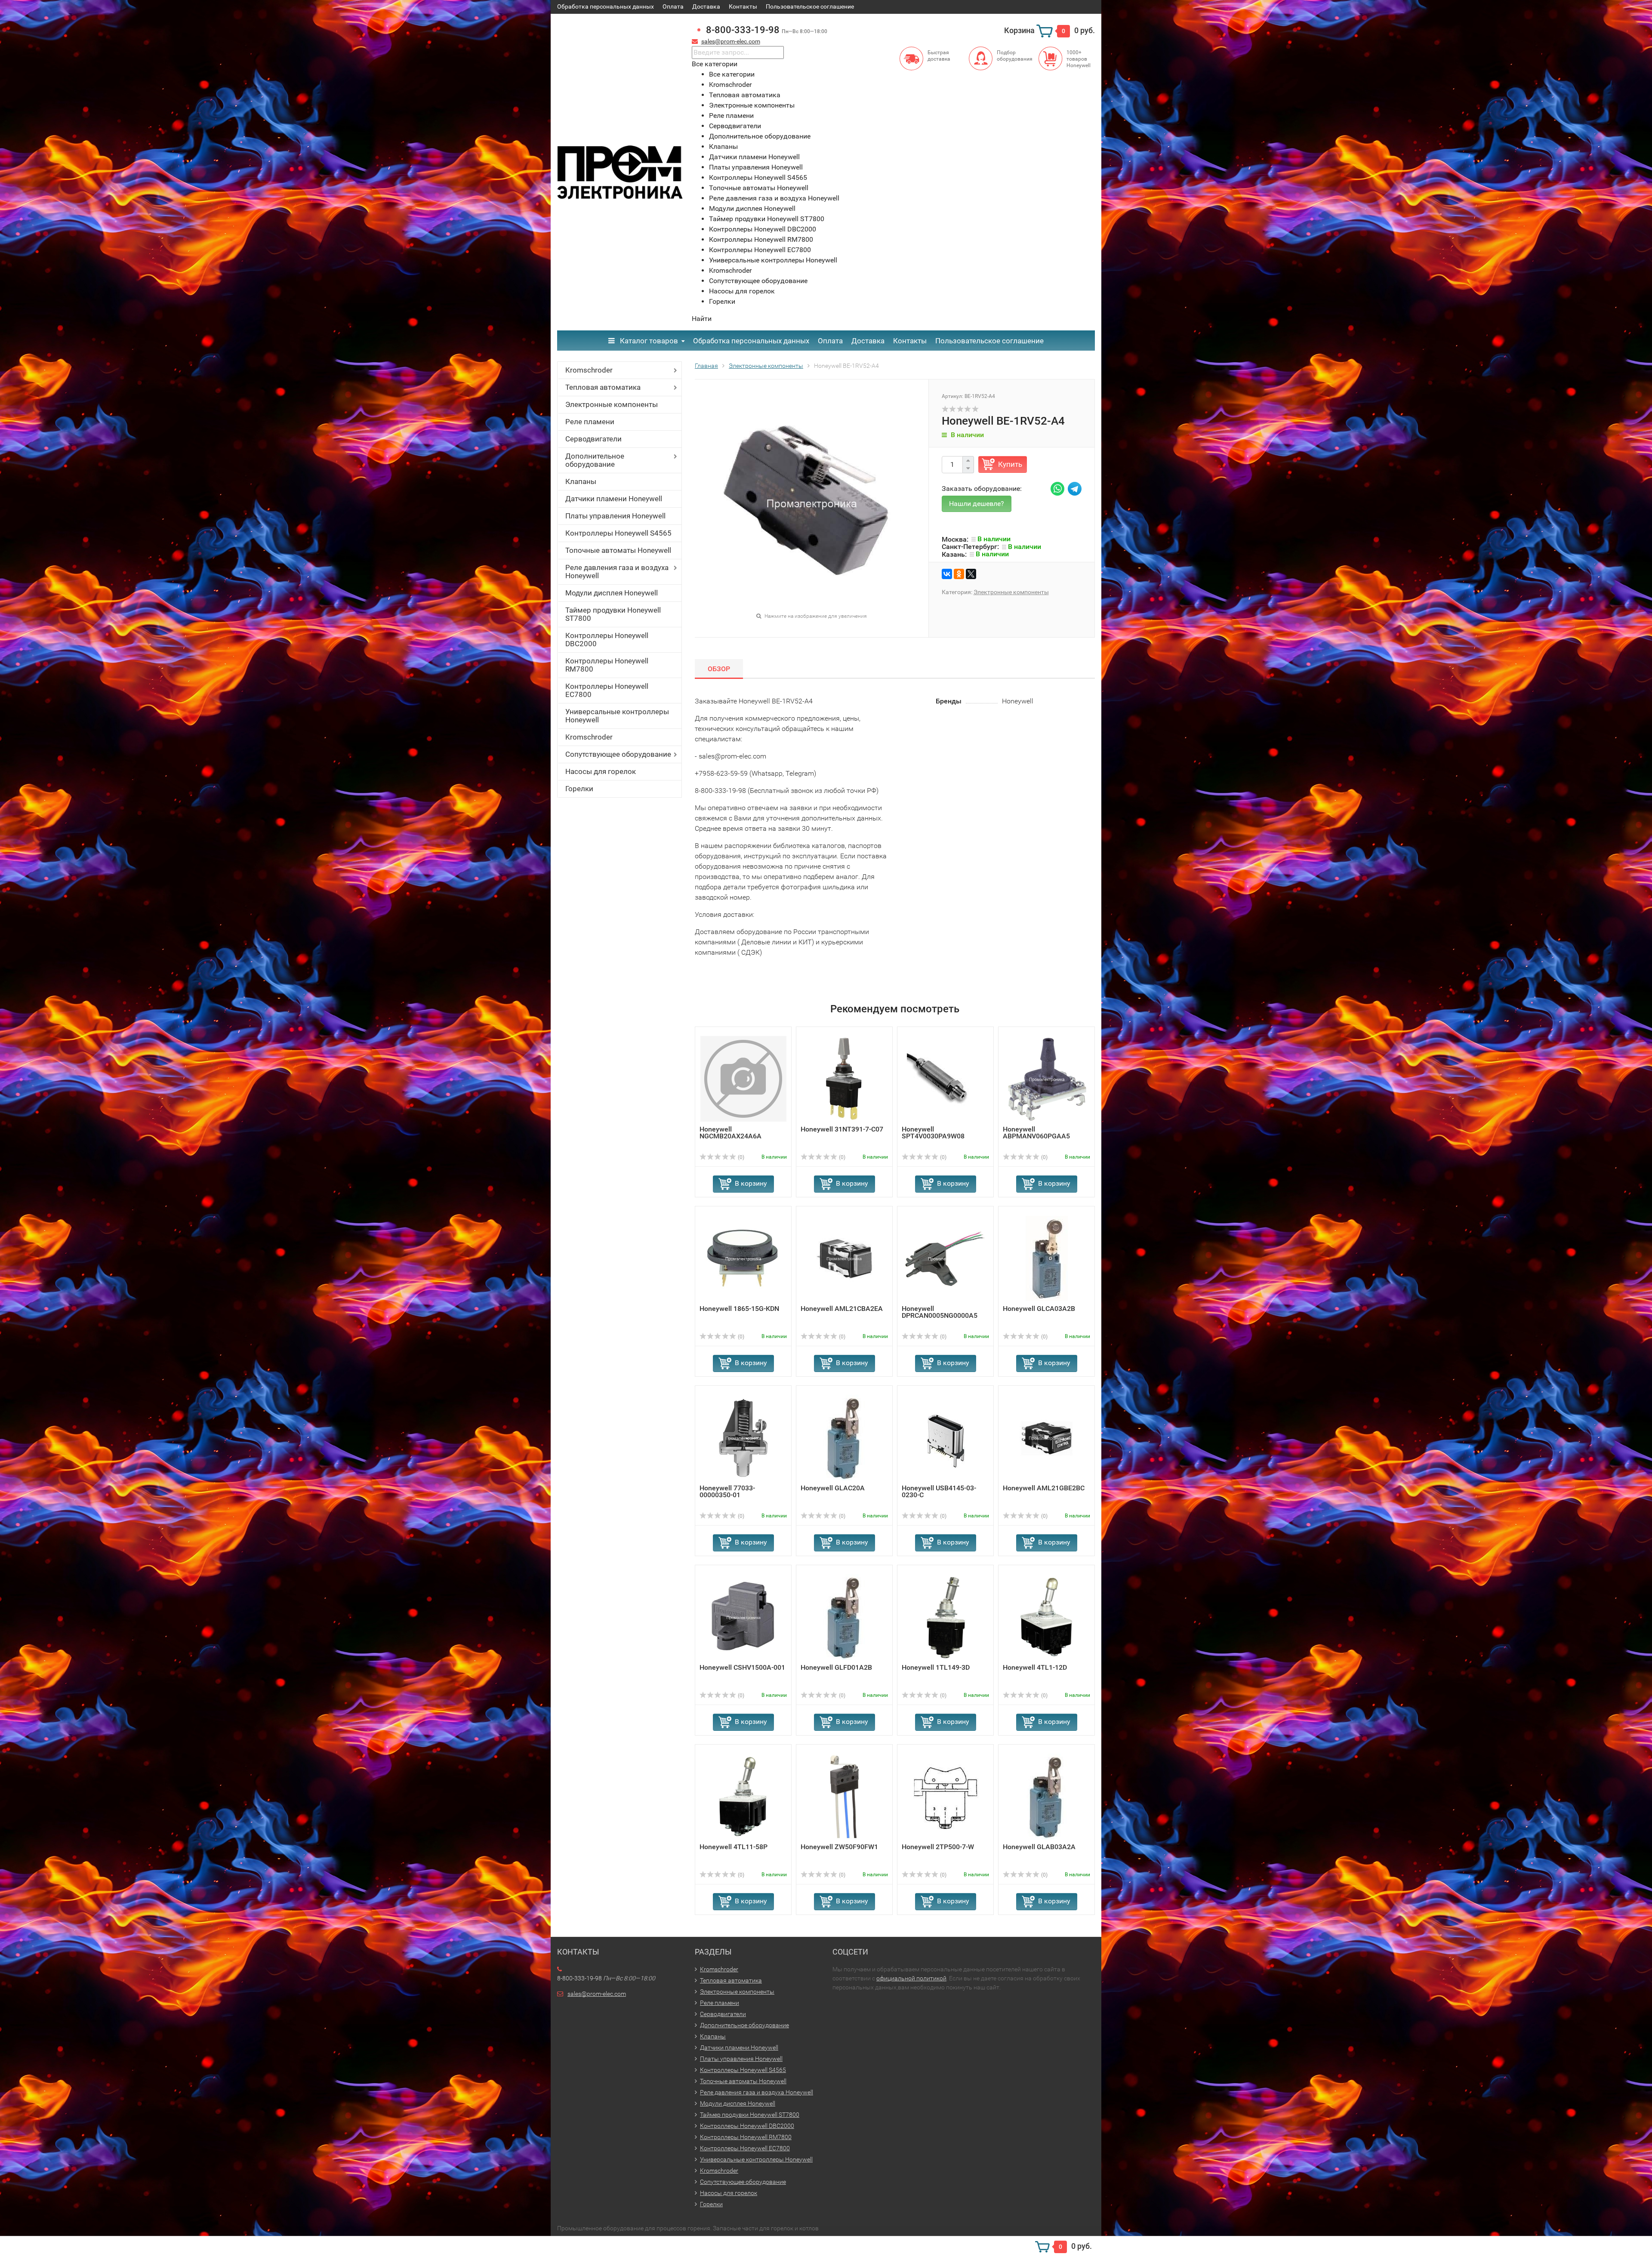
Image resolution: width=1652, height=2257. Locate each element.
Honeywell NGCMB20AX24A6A (730, 1133)
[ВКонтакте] (947, 574)
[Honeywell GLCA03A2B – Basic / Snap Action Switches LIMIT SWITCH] (1046, 1258)
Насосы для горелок (601, 771)
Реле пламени (590, 422)
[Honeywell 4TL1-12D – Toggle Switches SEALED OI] (1046, 1617)
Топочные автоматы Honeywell (618, 550)
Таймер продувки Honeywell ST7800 (613, 614)
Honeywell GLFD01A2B (836, 1667)
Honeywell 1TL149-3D (936, 1667)
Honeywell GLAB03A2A (1039, 1847)
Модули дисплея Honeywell (612, 593)
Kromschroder (589, 370)
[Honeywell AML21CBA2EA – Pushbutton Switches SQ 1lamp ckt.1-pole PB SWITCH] (844, 1258)
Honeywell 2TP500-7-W (938, 1847)
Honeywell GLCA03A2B (1039, 1309)
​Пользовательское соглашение (810, 6)
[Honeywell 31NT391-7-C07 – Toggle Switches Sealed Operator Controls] (844, 1078)
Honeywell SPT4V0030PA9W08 (933, 1133)
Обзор (719, 669)
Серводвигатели (593, 439)
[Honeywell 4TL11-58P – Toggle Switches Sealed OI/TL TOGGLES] (743, 1796)
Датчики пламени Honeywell (614, 499)
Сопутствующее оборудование (618, 754)
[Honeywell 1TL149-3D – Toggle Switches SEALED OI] (946, 1617)
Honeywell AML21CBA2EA (842, 1309)
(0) (740, 1157)
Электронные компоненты (612, 404)
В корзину (751, 1183)
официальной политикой (911, 1978)
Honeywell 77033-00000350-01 (727, 1491)
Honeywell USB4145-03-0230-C (939, 1491)
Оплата (673, 6)
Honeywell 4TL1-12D (1035, 1667)
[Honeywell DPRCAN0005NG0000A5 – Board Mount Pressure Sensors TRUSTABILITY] (946, 1258)
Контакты (743, 6)
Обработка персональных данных (606, 6)
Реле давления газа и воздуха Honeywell (617, 572)
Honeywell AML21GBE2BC (1044, 1488)
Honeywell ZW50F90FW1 (839, 1847)
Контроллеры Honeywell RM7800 (607, 665)
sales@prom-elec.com (731, 41)
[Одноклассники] (959, 574)
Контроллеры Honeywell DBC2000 (607, 640)
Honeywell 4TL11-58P (734, 1847)
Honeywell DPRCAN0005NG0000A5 (940, 1312)
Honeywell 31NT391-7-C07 (842, 1129)
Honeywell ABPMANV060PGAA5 (1036, 1133)
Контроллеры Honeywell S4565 (618, 533)
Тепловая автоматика (603, 387)
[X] (971, 574)
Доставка (706, 6)
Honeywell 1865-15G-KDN (739, 1309)
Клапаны (581, 481)
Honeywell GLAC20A (833, 1488)
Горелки (579, 789)
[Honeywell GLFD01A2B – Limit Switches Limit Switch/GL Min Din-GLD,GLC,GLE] (844, 1617)
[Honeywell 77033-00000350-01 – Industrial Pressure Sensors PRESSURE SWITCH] (743, 1437)
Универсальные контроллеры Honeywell (617, 716)
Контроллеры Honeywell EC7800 (607, 690)
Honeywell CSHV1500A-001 (742, 1667)
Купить (1010, 464)
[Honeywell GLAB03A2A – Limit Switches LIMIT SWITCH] (1046, 1796)
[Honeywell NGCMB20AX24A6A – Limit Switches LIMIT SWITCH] (743, 1078)
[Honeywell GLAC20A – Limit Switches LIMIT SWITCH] (844, 1437)
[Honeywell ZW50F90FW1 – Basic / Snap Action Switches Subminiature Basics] (844, 1796)
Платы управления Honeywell (615, 516)
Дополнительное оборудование (595, 460)
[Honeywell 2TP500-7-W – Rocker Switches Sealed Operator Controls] (946, 1796)
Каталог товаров (648, 341)
